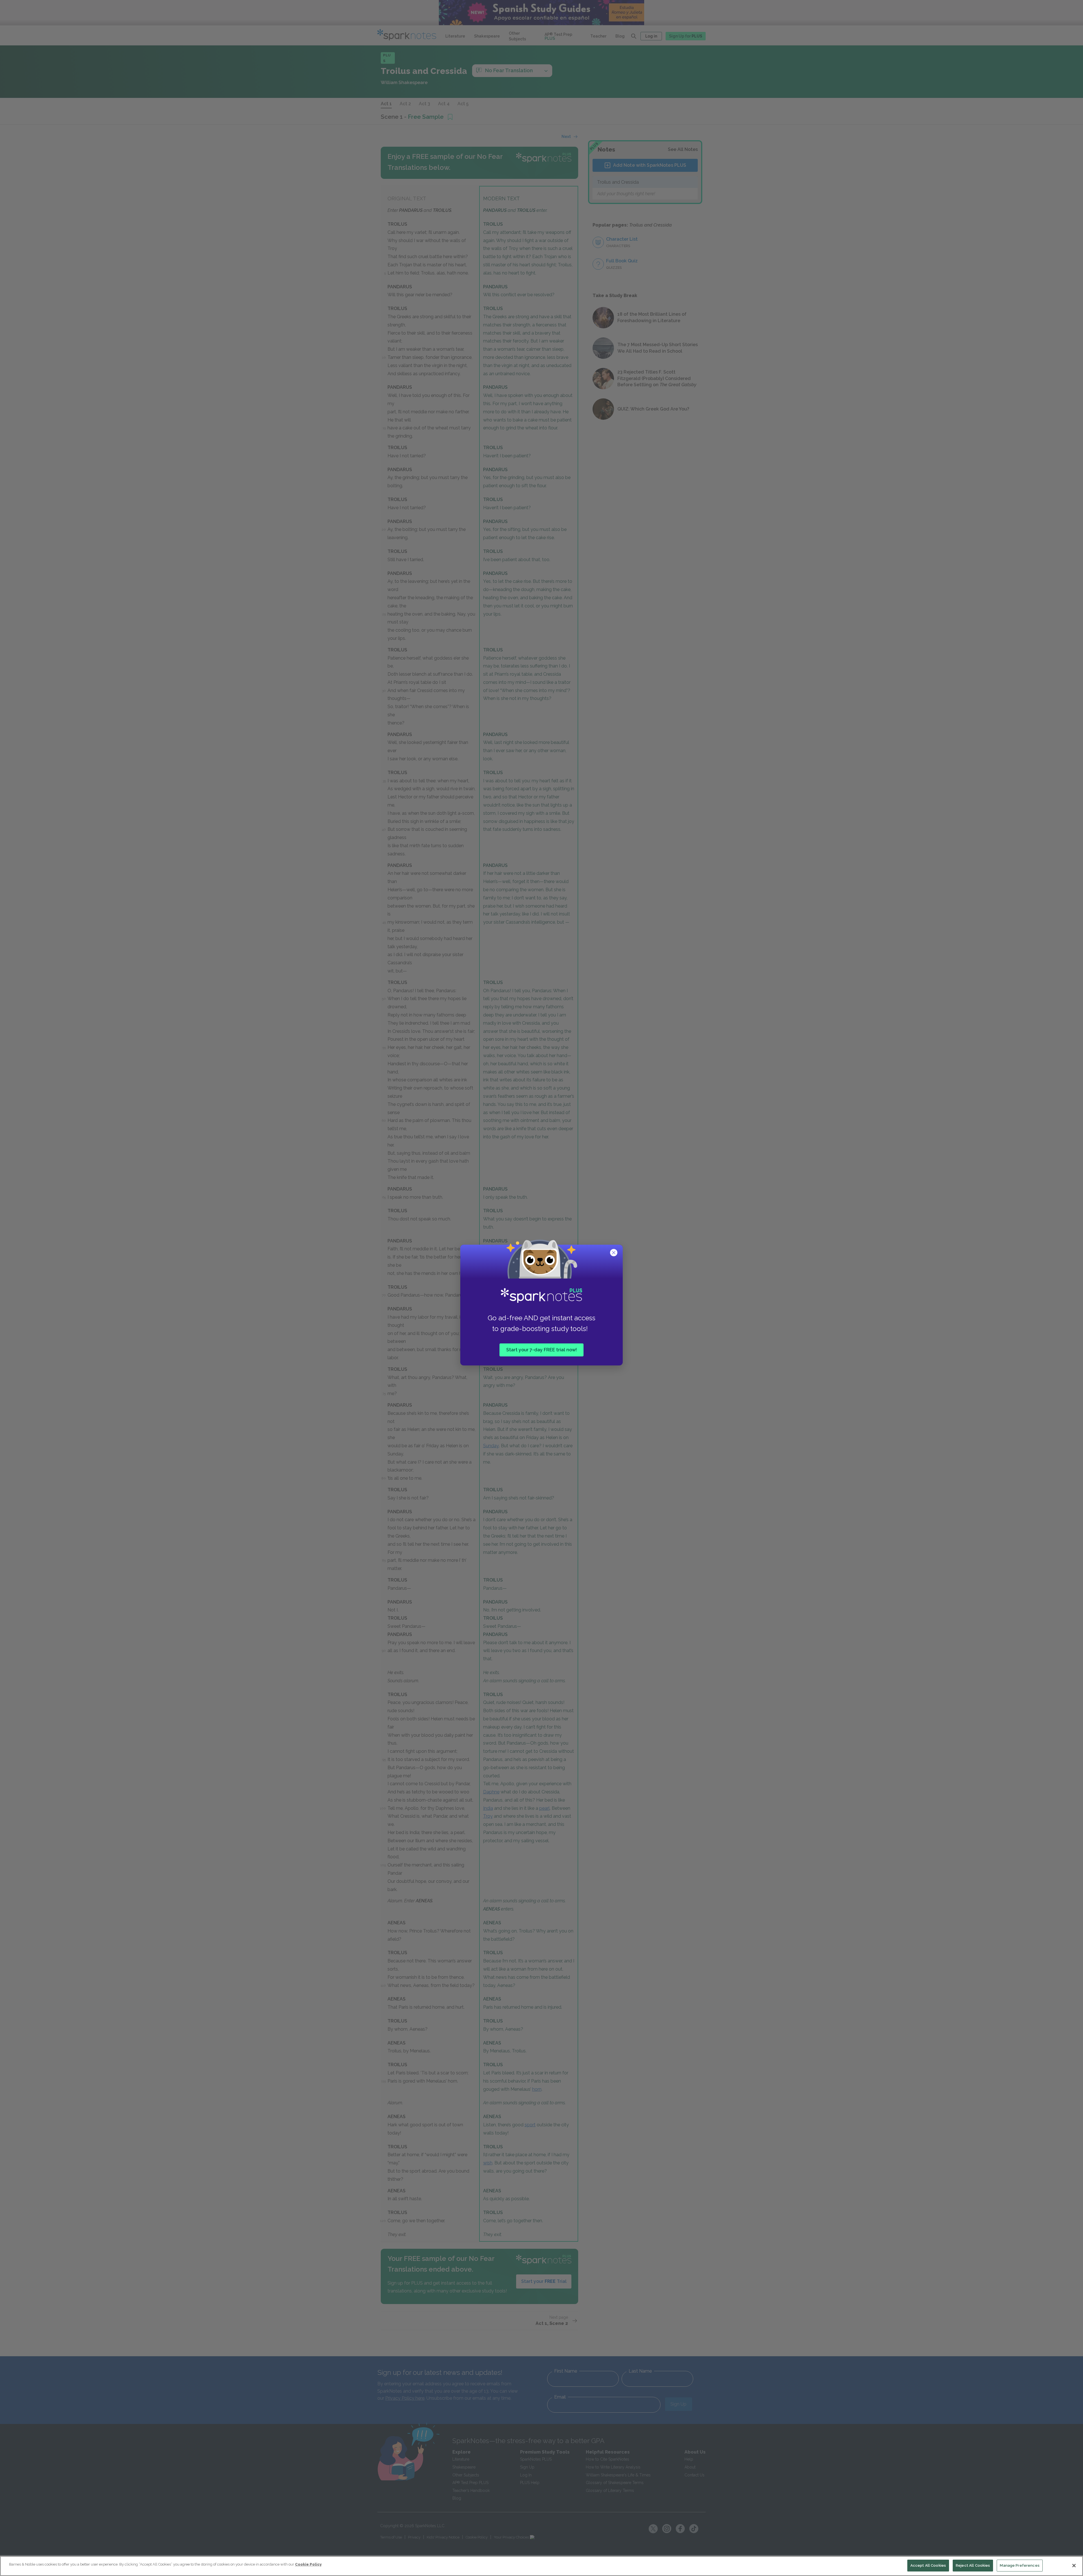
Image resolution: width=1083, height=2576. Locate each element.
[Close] (1074, 2566)
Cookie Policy (308, 2564)
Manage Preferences (1020, 2565)
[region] (541, 2566)
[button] (614, 1253)
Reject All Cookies (973, 2565)
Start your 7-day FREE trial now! (541, 1350)
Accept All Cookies (928, 2565)
